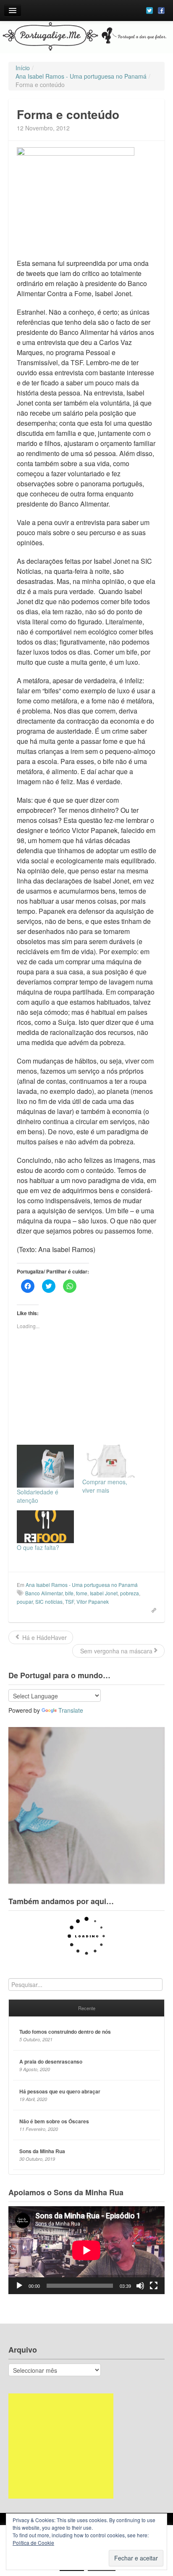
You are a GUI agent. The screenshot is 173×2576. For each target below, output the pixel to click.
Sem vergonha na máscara (115, 1651)
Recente (87, 2008)
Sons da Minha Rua (42, 2151)
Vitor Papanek (93, 1601)
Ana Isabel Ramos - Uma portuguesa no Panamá (82, 1585)
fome (82, 1593)
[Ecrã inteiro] (154, 2286)
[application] (86, 2250)
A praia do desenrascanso (51, 2061)
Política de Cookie (33, 2543)
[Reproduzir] (19, 2286)
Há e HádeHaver (44, 1637)
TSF (69, 1601)
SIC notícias (49, 1601)
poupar (25, 1601)
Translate (71, 1710)
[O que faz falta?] (45, 1527)
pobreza (130, 1593)
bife (69, 1593)
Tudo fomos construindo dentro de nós (65, 2032)
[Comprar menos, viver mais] (111, 1461)
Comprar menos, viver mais (105, 1486)
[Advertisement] (61, 2446)
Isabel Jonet (104, 1593)
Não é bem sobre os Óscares (54, 2121)
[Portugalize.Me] (86, 37)
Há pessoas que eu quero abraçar (60, 2091)
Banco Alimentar (44, 1593)
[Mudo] (140, 2286)
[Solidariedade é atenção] (45, 1466)
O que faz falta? (38, 1547)
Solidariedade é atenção (38, 1496)
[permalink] (151, 1610)
